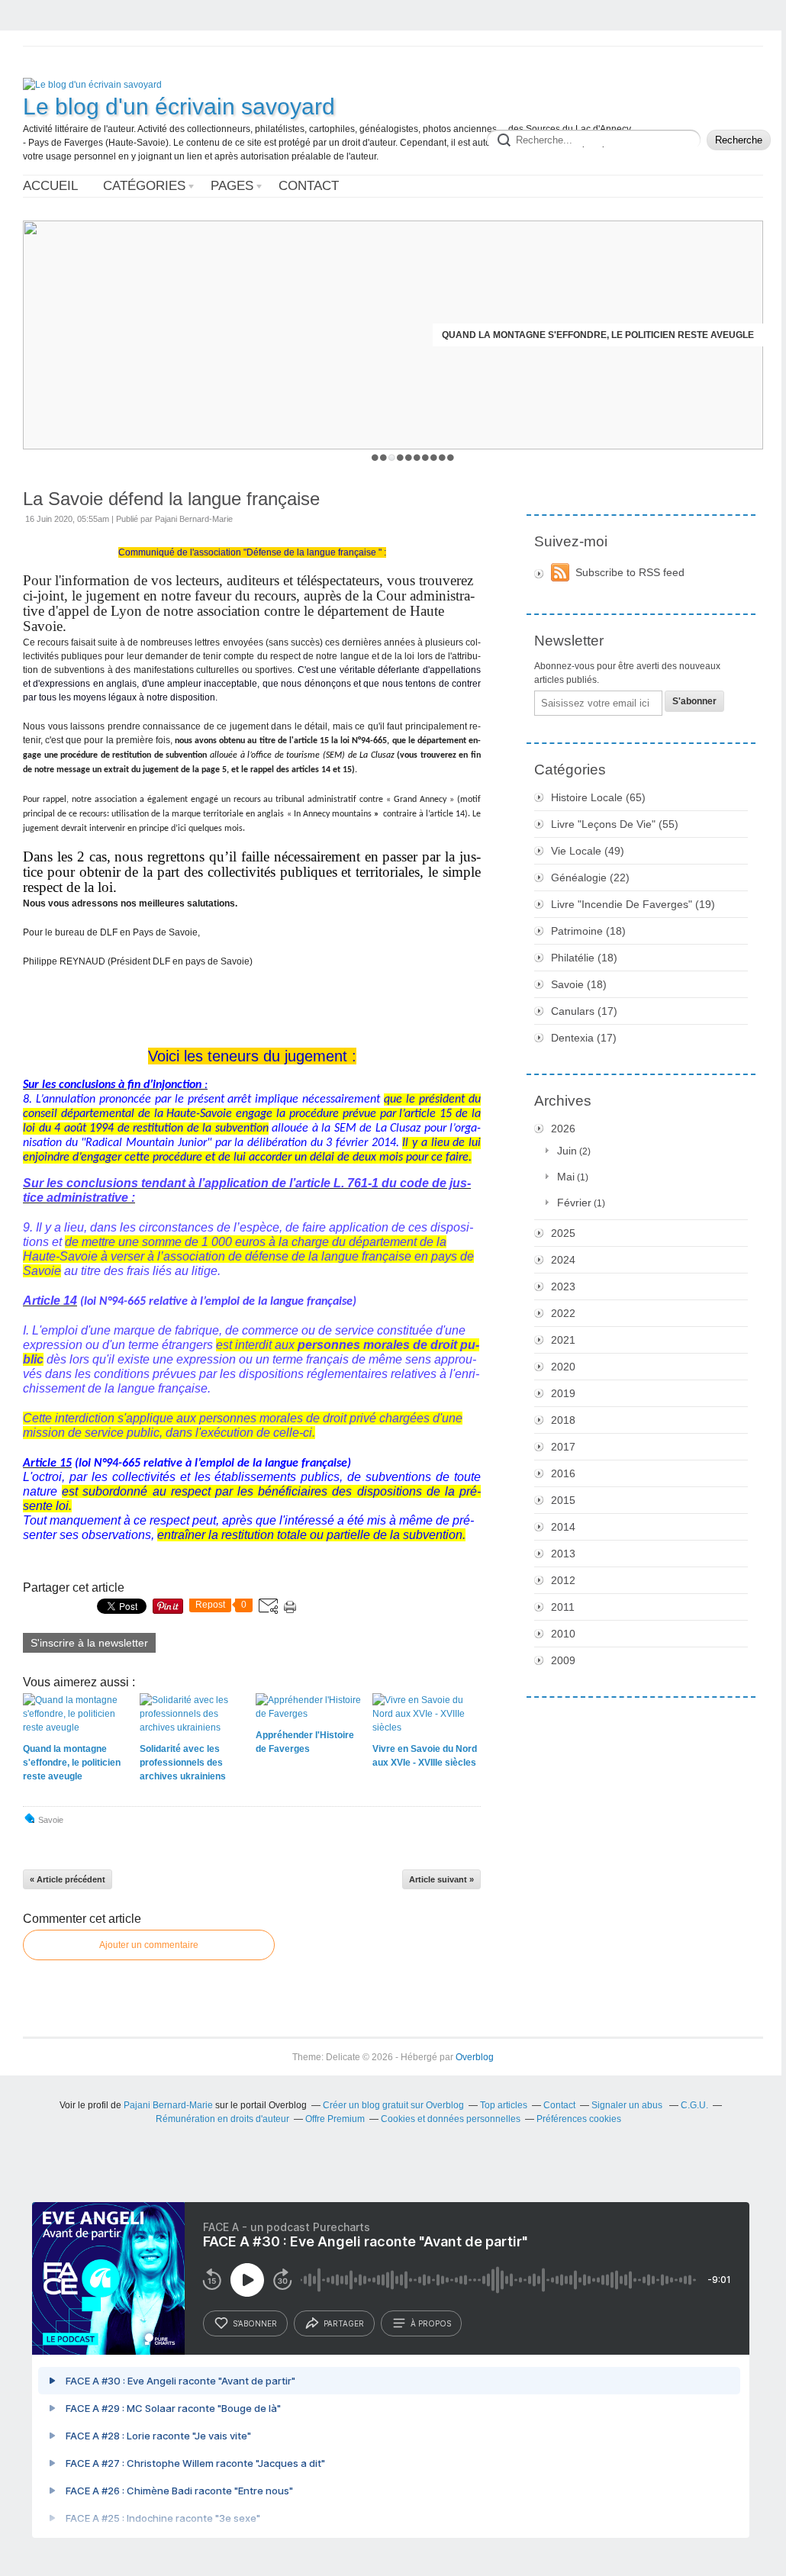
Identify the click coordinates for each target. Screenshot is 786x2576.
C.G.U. (694, 2105)
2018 (563, 1420)
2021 (563, 1340)
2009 (563, 1660)
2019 (563, 1393)
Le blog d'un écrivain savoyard (179, 106)
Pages (232, 186)
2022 (563, 1313)
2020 (563, 1367)
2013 (563, 1554)
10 (451, 457)
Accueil (50, 186)
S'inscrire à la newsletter (89, 1643)
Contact (309, 186)
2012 (563, 1580)
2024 (563, 1260)
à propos (431, 2323)
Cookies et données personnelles (451, 2119)
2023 (563, 1286)
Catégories (144, 186)
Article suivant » (441, 1879)
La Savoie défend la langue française (171, 499)
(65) (598, 797)
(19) (633, 904)
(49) (588, 851)
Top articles (504, 2105)
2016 (563, 1473)
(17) (584, 1011)
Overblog (475, 2057)
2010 (563, 1634)
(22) (590, 877)
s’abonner (255, 2323)
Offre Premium (335, 2119)
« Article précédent (68, 1879)
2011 (563, 1607)
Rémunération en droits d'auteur (222, 2119)
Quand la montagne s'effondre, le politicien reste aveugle (598, 335)
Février (574, 1203)
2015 (563, 1500)
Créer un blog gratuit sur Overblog (393, 2105)
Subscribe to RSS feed (630, 572)
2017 (563, 1447)
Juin (567, 1151)
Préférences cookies (579, 2119)
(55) (615, 824)
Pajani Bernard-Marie (168, 2105)
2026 (563, 1129)
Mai (566, 1177)
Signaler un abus (628, 2105)
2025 (563, 1233)
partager (344, 2323)
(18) (588, 931)
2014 (563, 1527)
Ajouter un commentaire (149, 1945)
